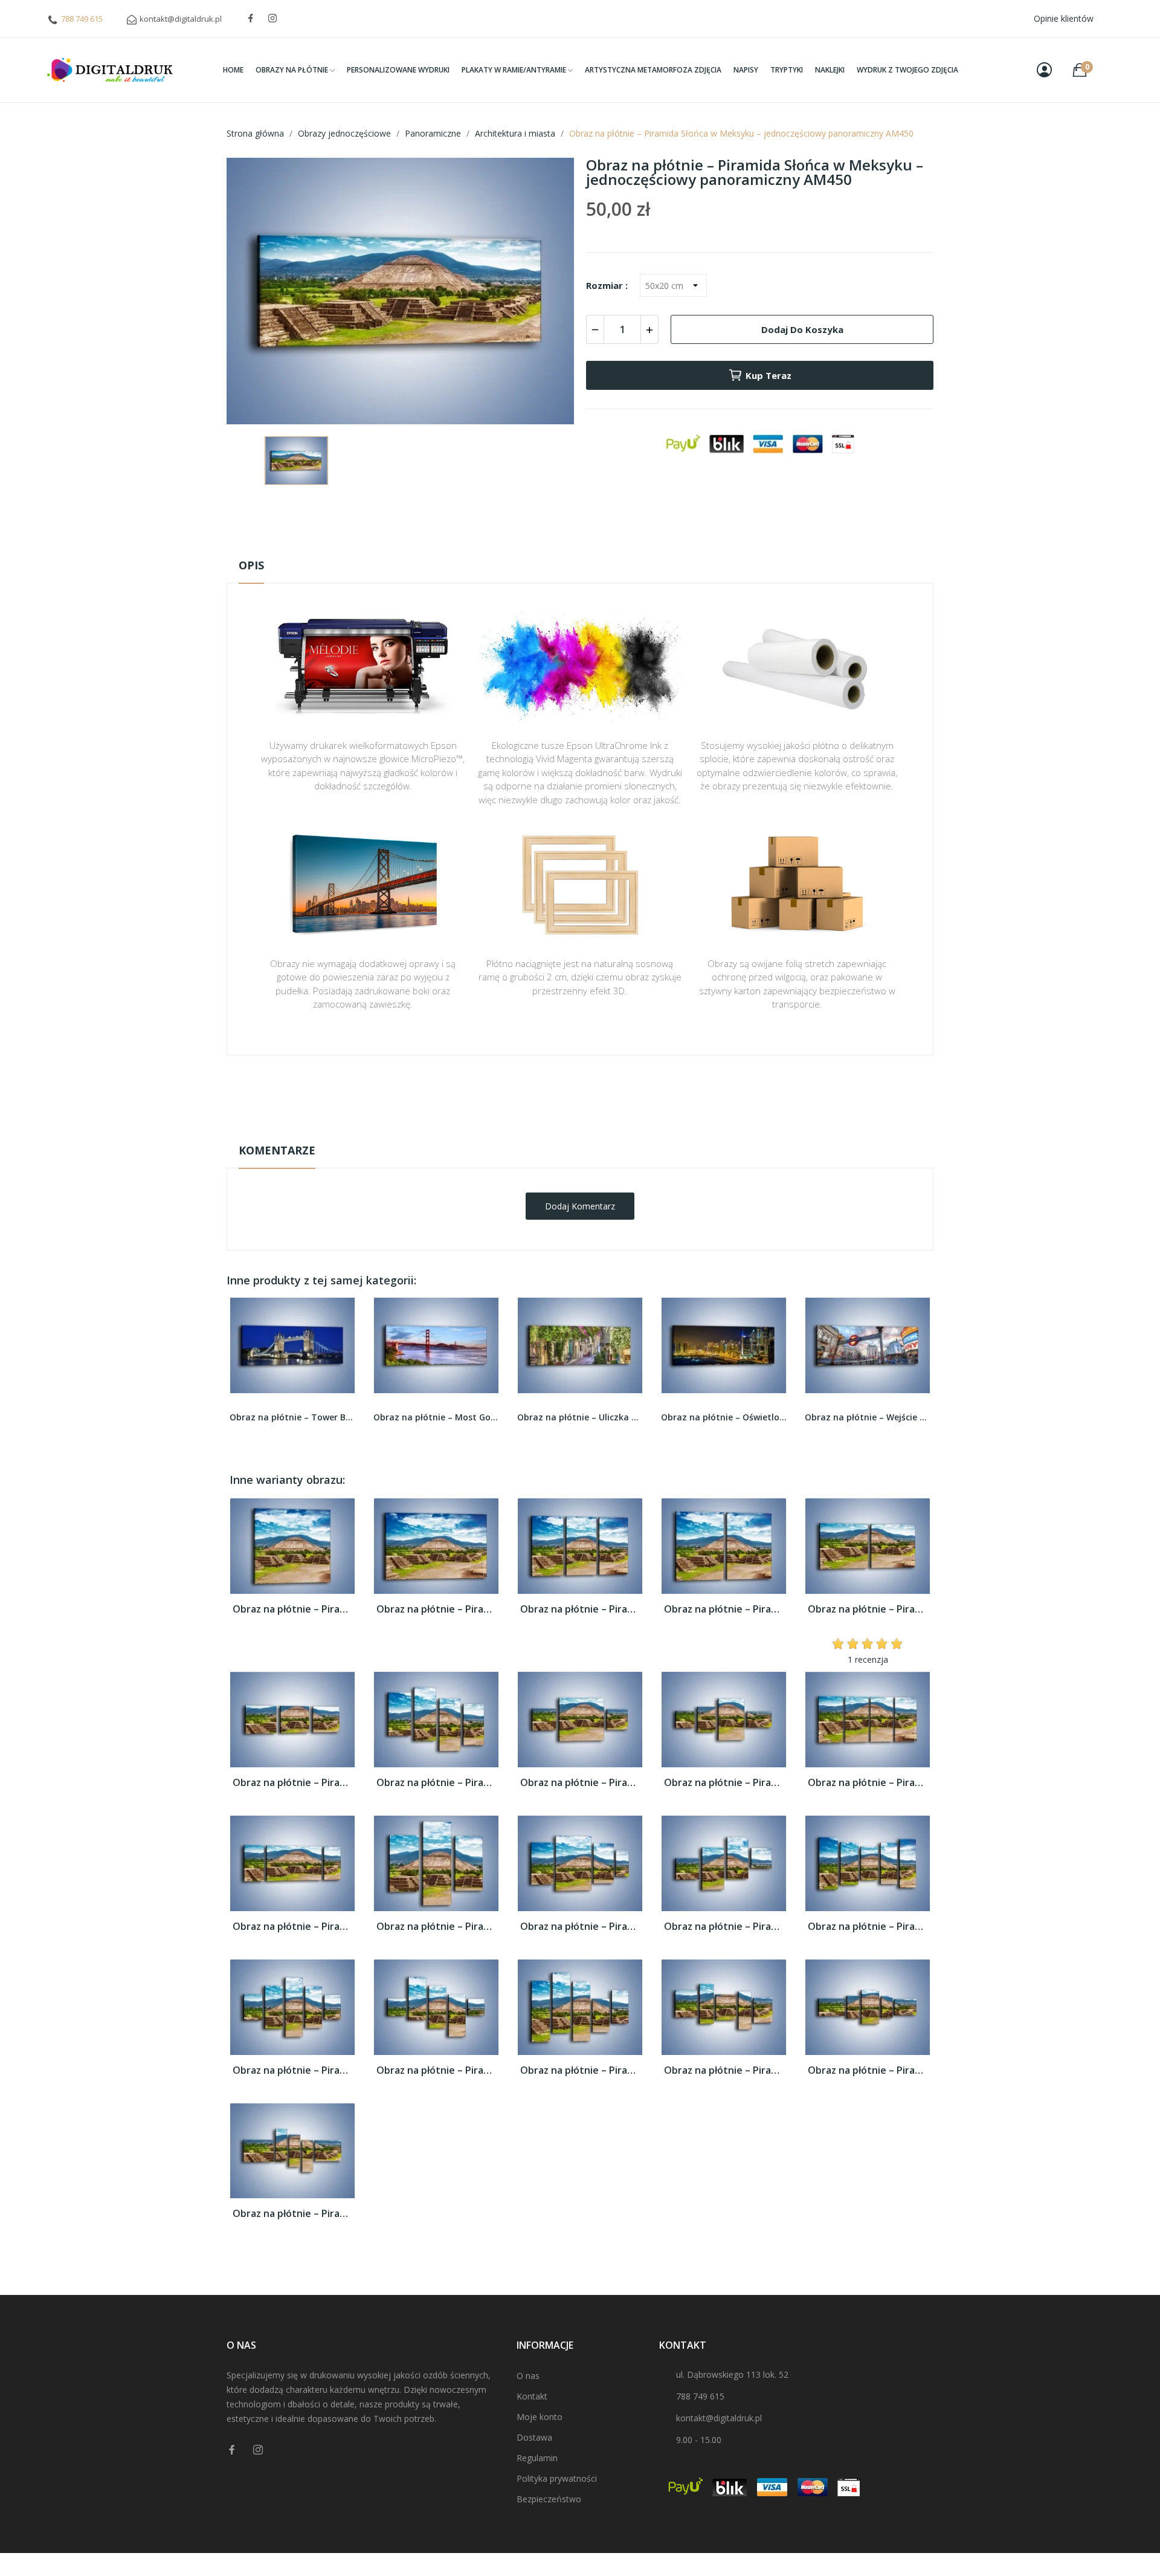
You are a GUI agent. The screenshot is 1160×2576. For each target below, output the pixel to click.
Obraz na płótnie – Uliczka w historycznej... (436, 1417)
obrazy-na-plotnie (596, 1093)
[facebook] (251, 18)
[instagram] (272, 18)
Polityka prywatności (557, 2478)
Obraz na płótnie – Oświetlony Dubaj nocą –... (580, 1417)
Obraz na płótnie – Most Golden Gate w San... (292, 1417)
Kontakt (532, 2396)
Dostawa (534, 2437)
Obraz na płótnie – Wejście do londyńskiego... (724, 1417)
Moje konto (540, 2417)
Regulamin (537, 2458)
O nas (528, 2376)
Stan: (568, 1130)
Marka (545, 1093)
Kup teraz (768, 375)
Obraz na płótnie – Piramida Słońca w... (292, 1609)
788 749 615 (82, 19)
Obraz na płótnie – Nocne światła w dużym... (868, 1417)
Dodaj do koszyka (802, 329)
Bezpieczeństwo (549, 2499)
